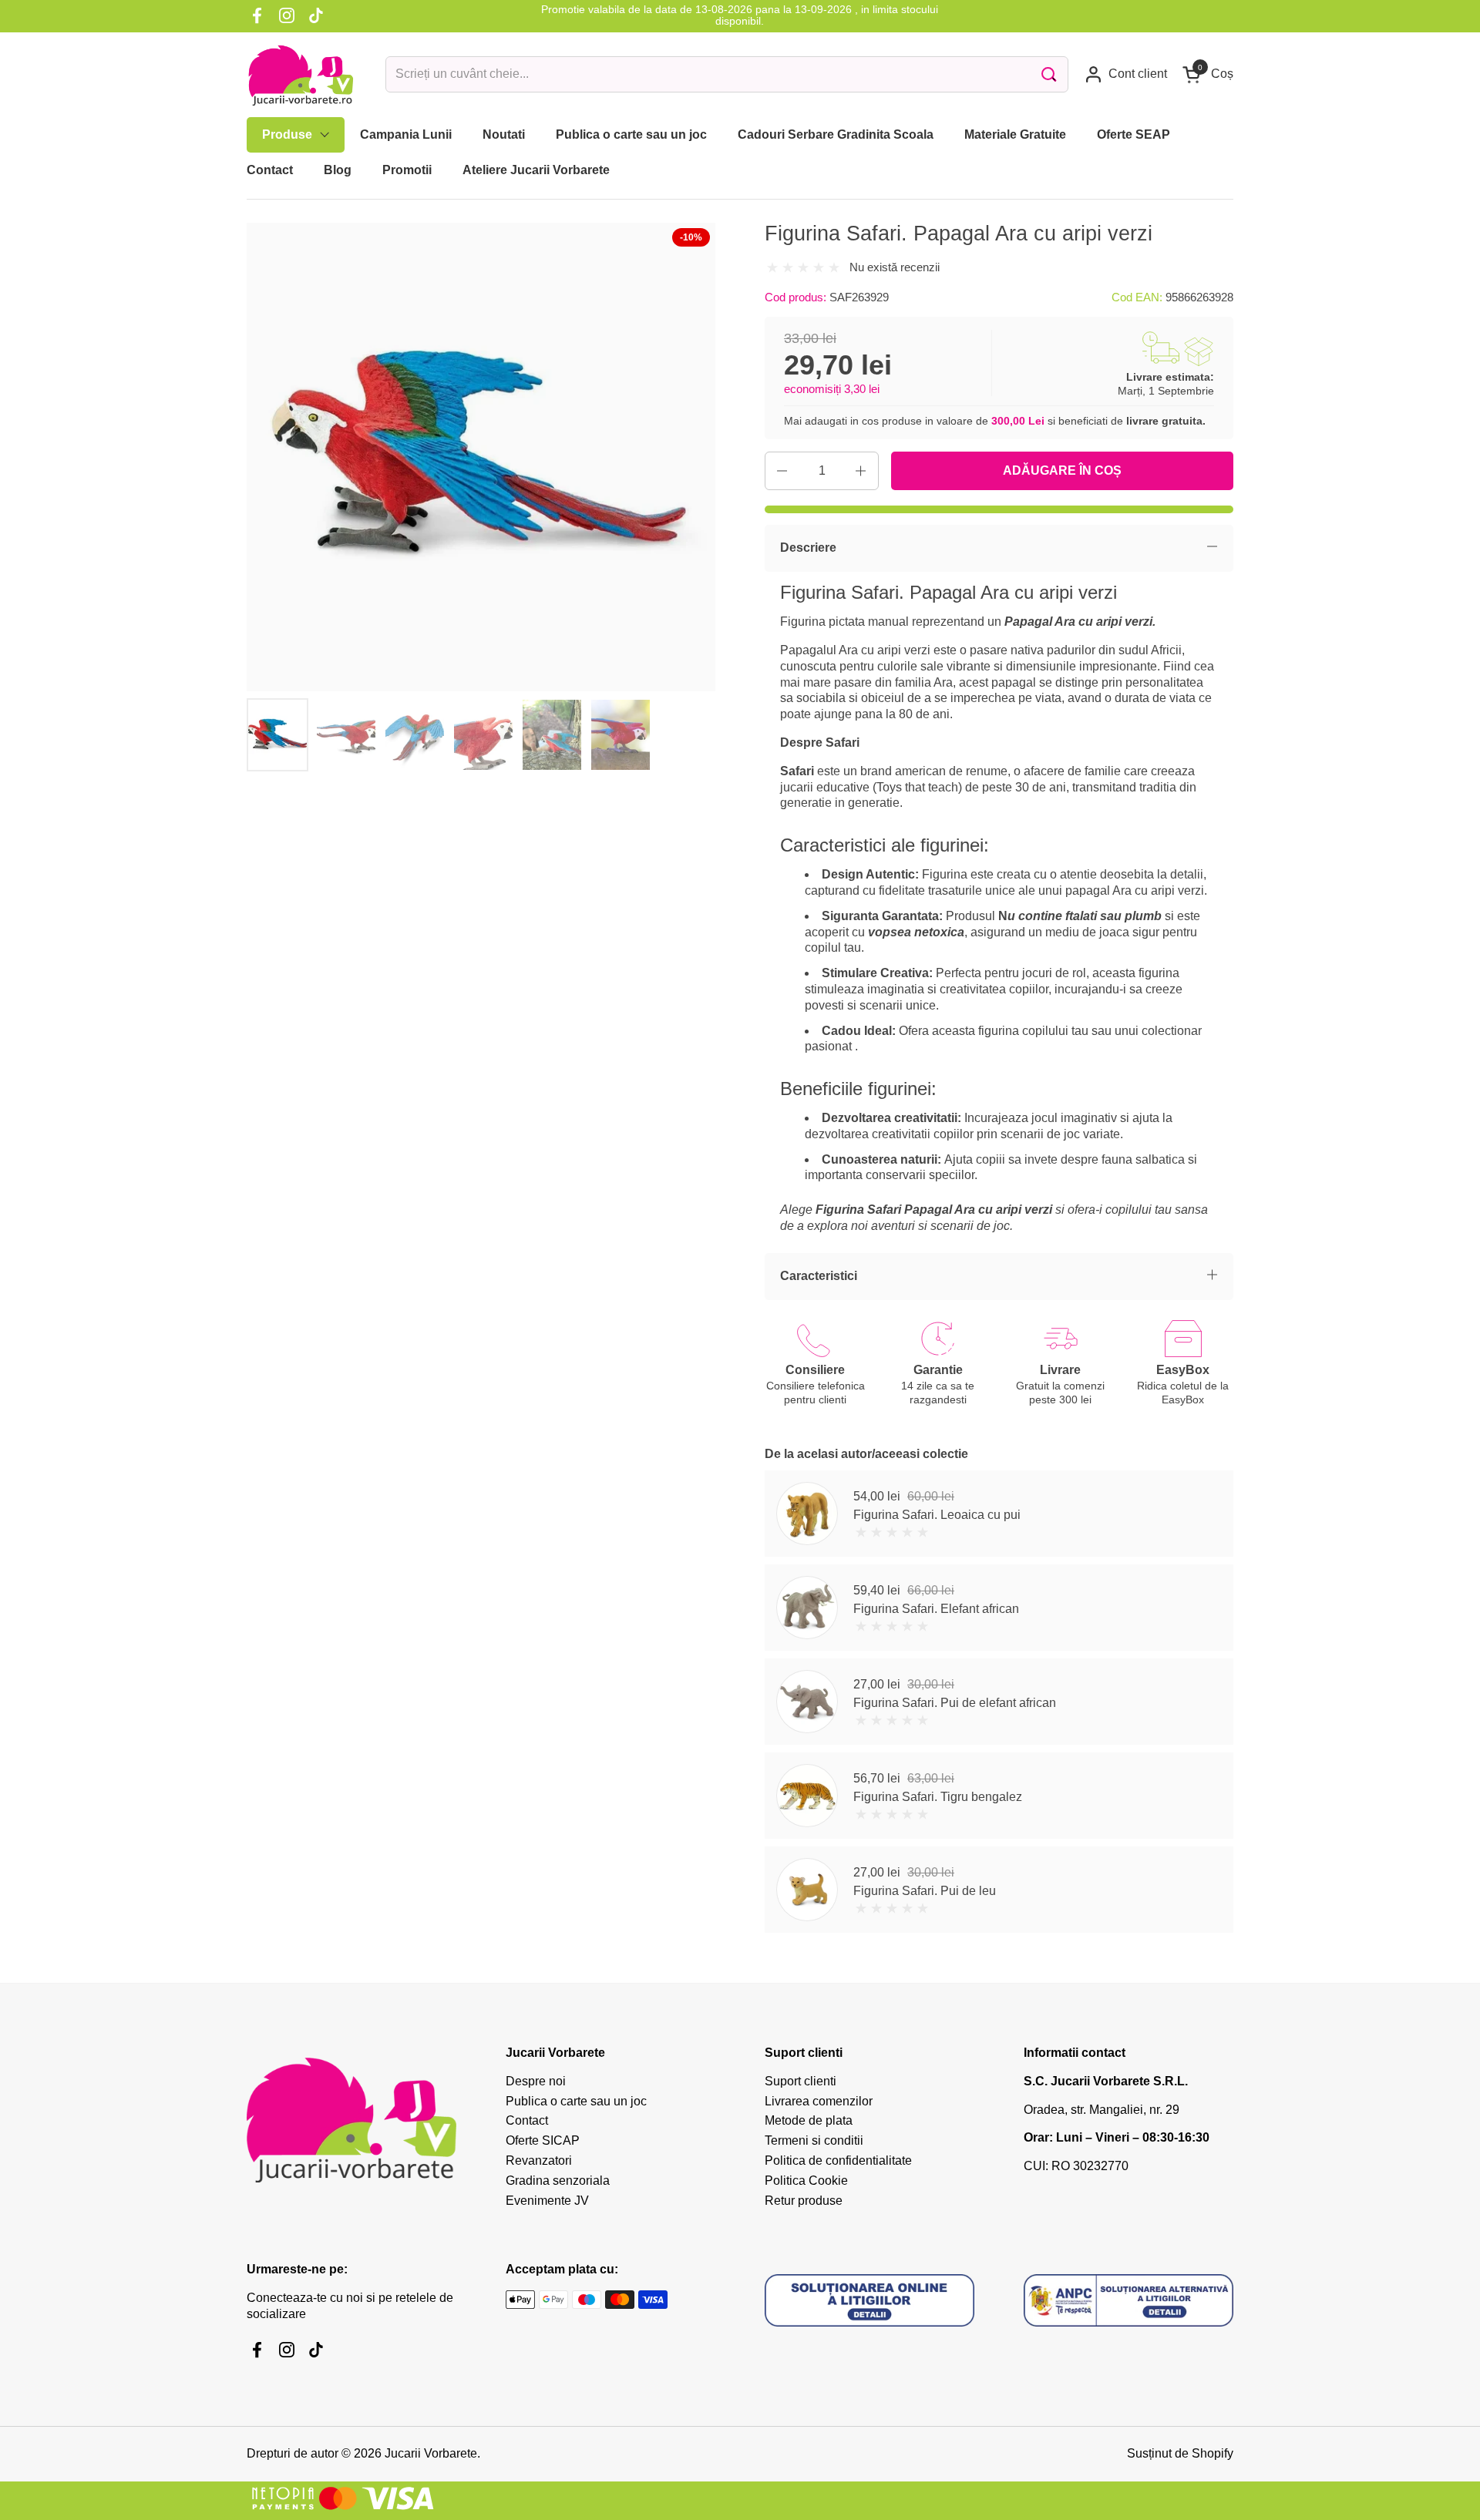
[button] (1208, 74)
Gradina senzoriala (558, 2181)
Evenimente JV (547, 2201)
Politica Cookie (806, 2181)
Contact (527, 2120)
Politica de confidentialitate (838, 2160)
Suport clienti (801, 2081)
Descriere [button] (808, 548)
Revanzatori (539, 2160)
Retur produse (804, 2201)
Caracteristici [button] (819, 1276)
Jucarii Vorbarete (431, 2453)
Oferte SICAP (543, 2140)
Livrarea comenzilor (819, 2101)
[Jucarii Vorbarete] (301, 75)
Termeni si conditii (814, 2140)
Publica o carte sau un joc (576, 2101)
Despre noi (536, 2081)
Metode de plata (809, 2120)
